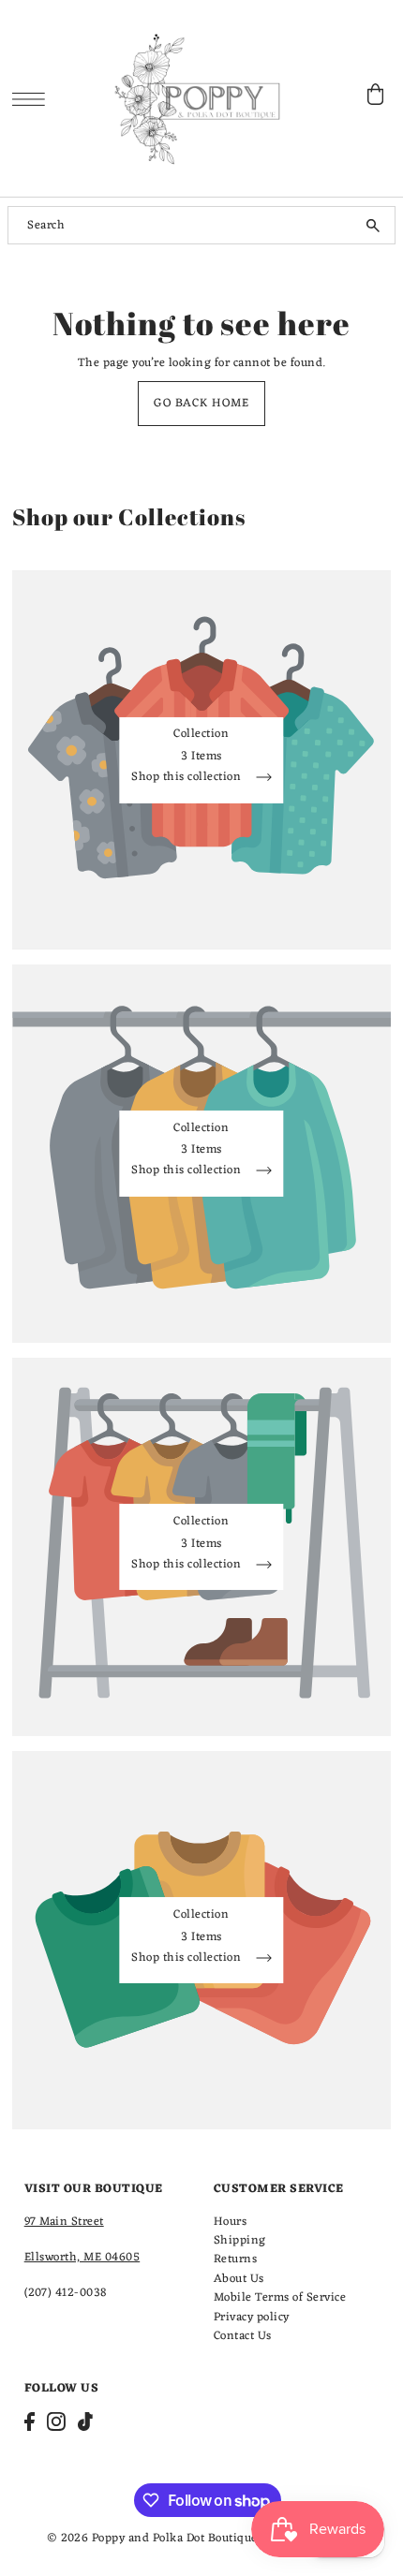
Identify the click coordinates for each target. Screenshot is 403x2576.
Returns (236, 2259)
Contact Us (243, 2336)
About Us (239, 2279)
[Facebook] (30, 2421)
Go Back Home (201, 403)
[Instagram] (56, 2421)
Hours (231, 2222)
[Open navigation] (33, 99)
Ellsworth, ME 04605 (82, 2257)
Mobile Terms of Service (280, 2297)
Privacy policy (252, 2317)
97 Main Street (64, 2222)
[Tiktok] (85, 2421)
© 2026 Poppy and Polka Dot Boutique (152, 2538)
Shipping (240, 2240)
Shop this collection (188, 780)
